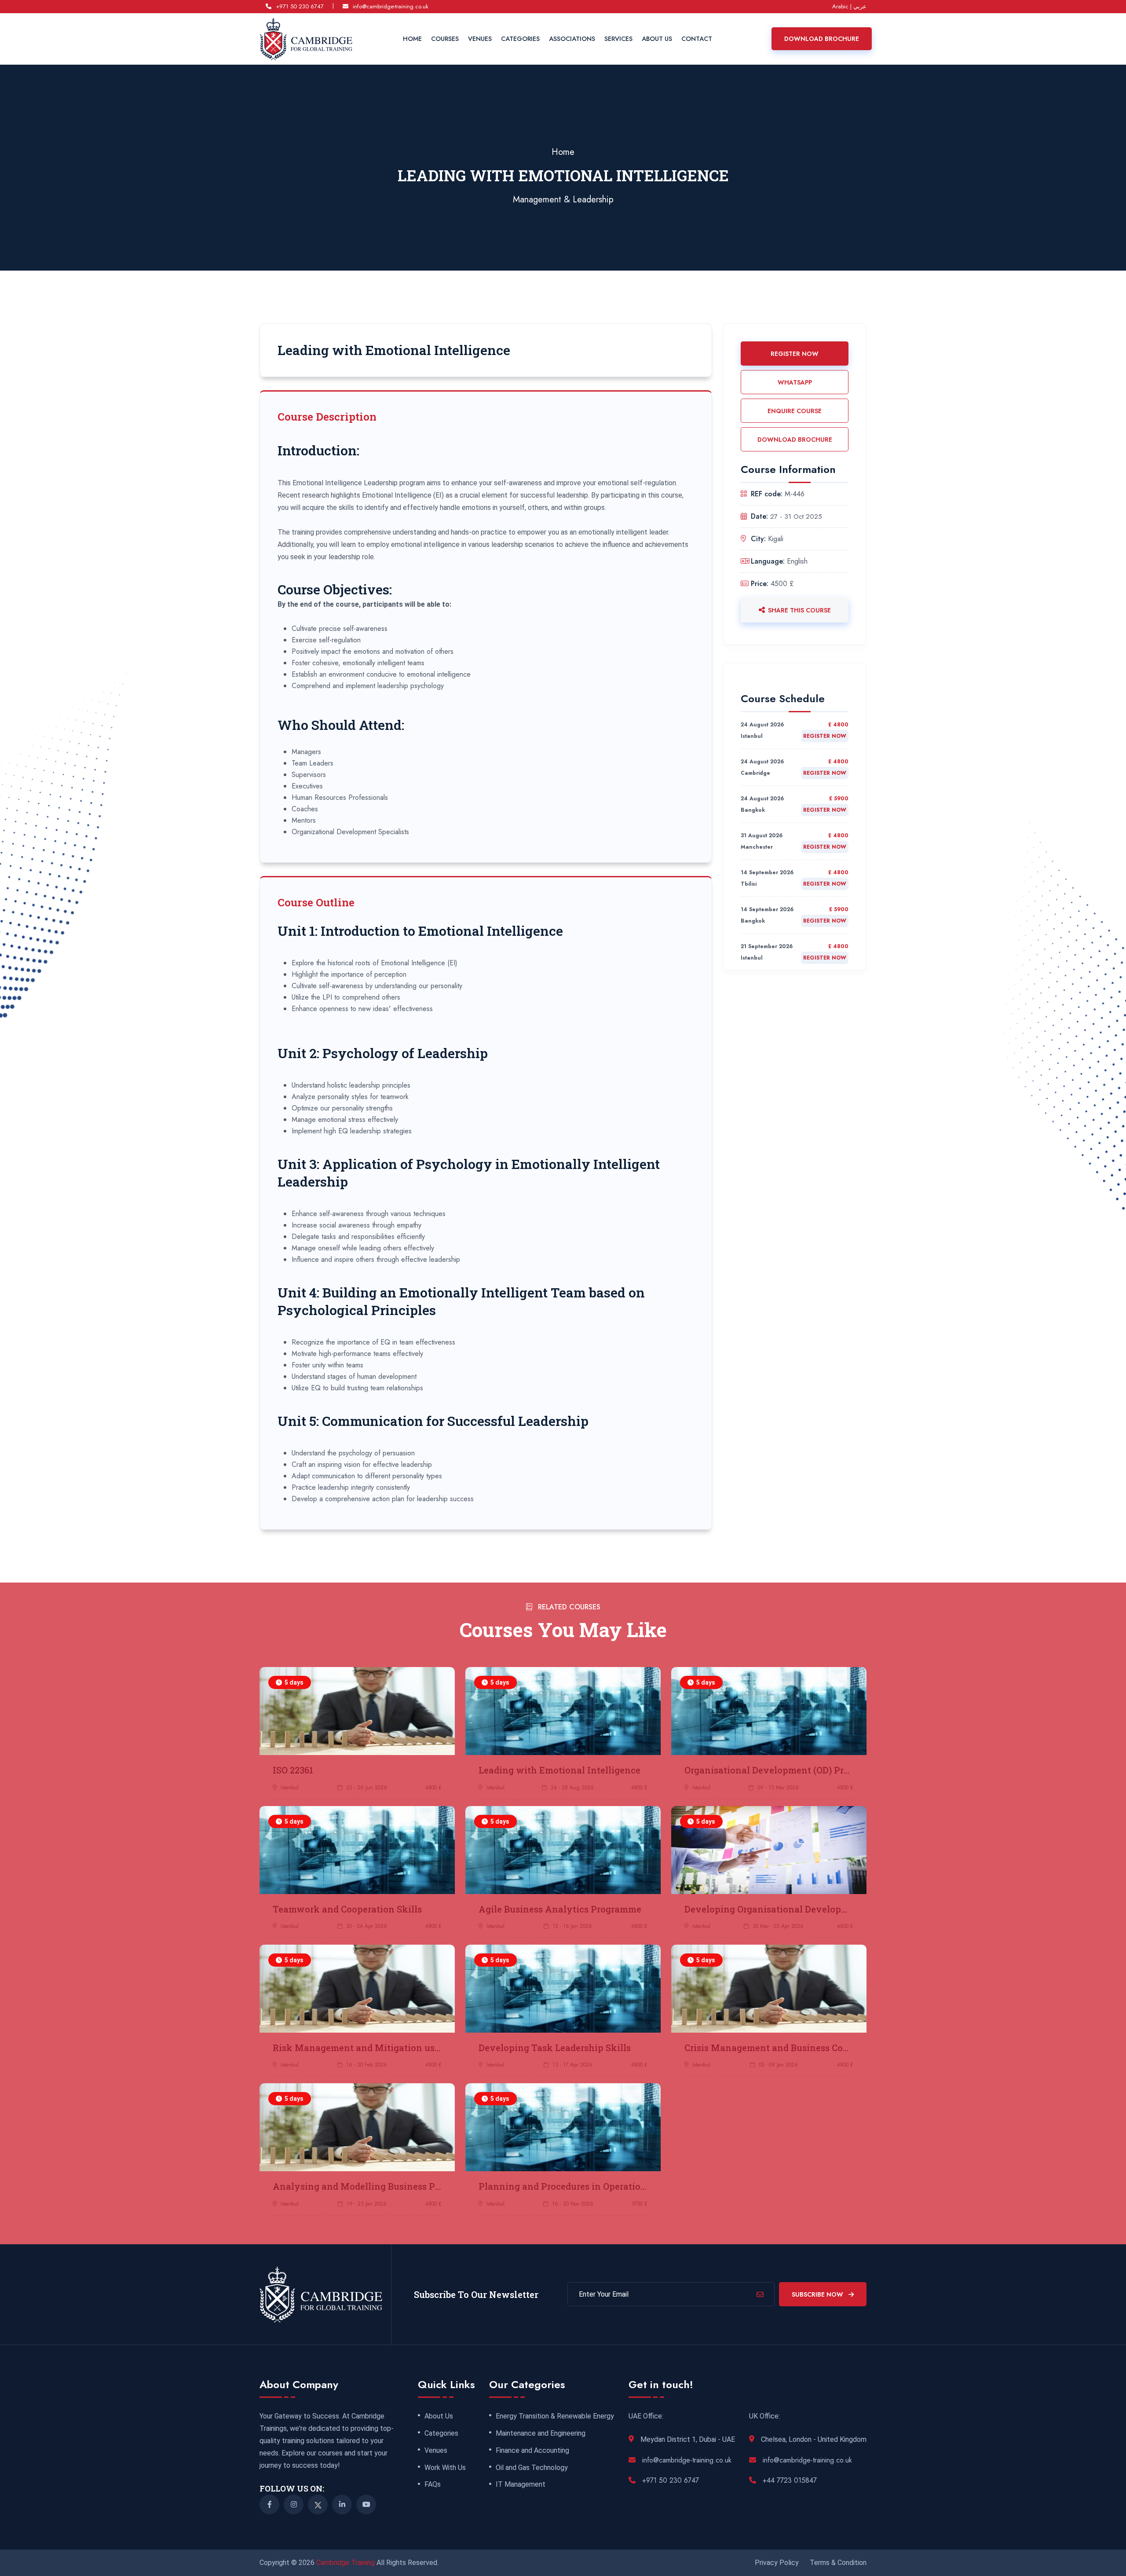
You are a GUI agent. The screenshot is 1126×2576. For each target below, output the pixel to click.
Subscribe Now (818, 2294)
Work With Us (445, 2468)
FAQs (433, 2484)
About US (657, 39)
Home (412, 39)
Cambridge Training (346, 2563)
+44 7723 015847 (790, 2480)
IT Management (521, 2484)
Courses (445, 39)
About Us (439, 2416)
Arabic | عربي (849, 6)
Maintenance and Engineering (541, 2433)
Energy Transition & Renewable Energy (555, 2416)
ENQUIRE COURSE (795, 411)
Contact (697, 39)
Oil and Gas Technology (532, 2468)
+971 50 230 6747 (300, 6)
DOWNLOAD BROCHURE (795, 440)
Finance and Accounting (532, 2451)
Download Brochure (822, 39)
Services (618, 39)
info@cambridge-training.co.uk (391, 6)
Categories (520, 39)
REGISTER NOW (795, 354)
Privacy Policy (777, 2563)
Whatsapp (795, 382)
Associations (572, 39)
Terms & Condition (838, 2563)
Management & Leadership (563, 200)
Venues (480, 39)
